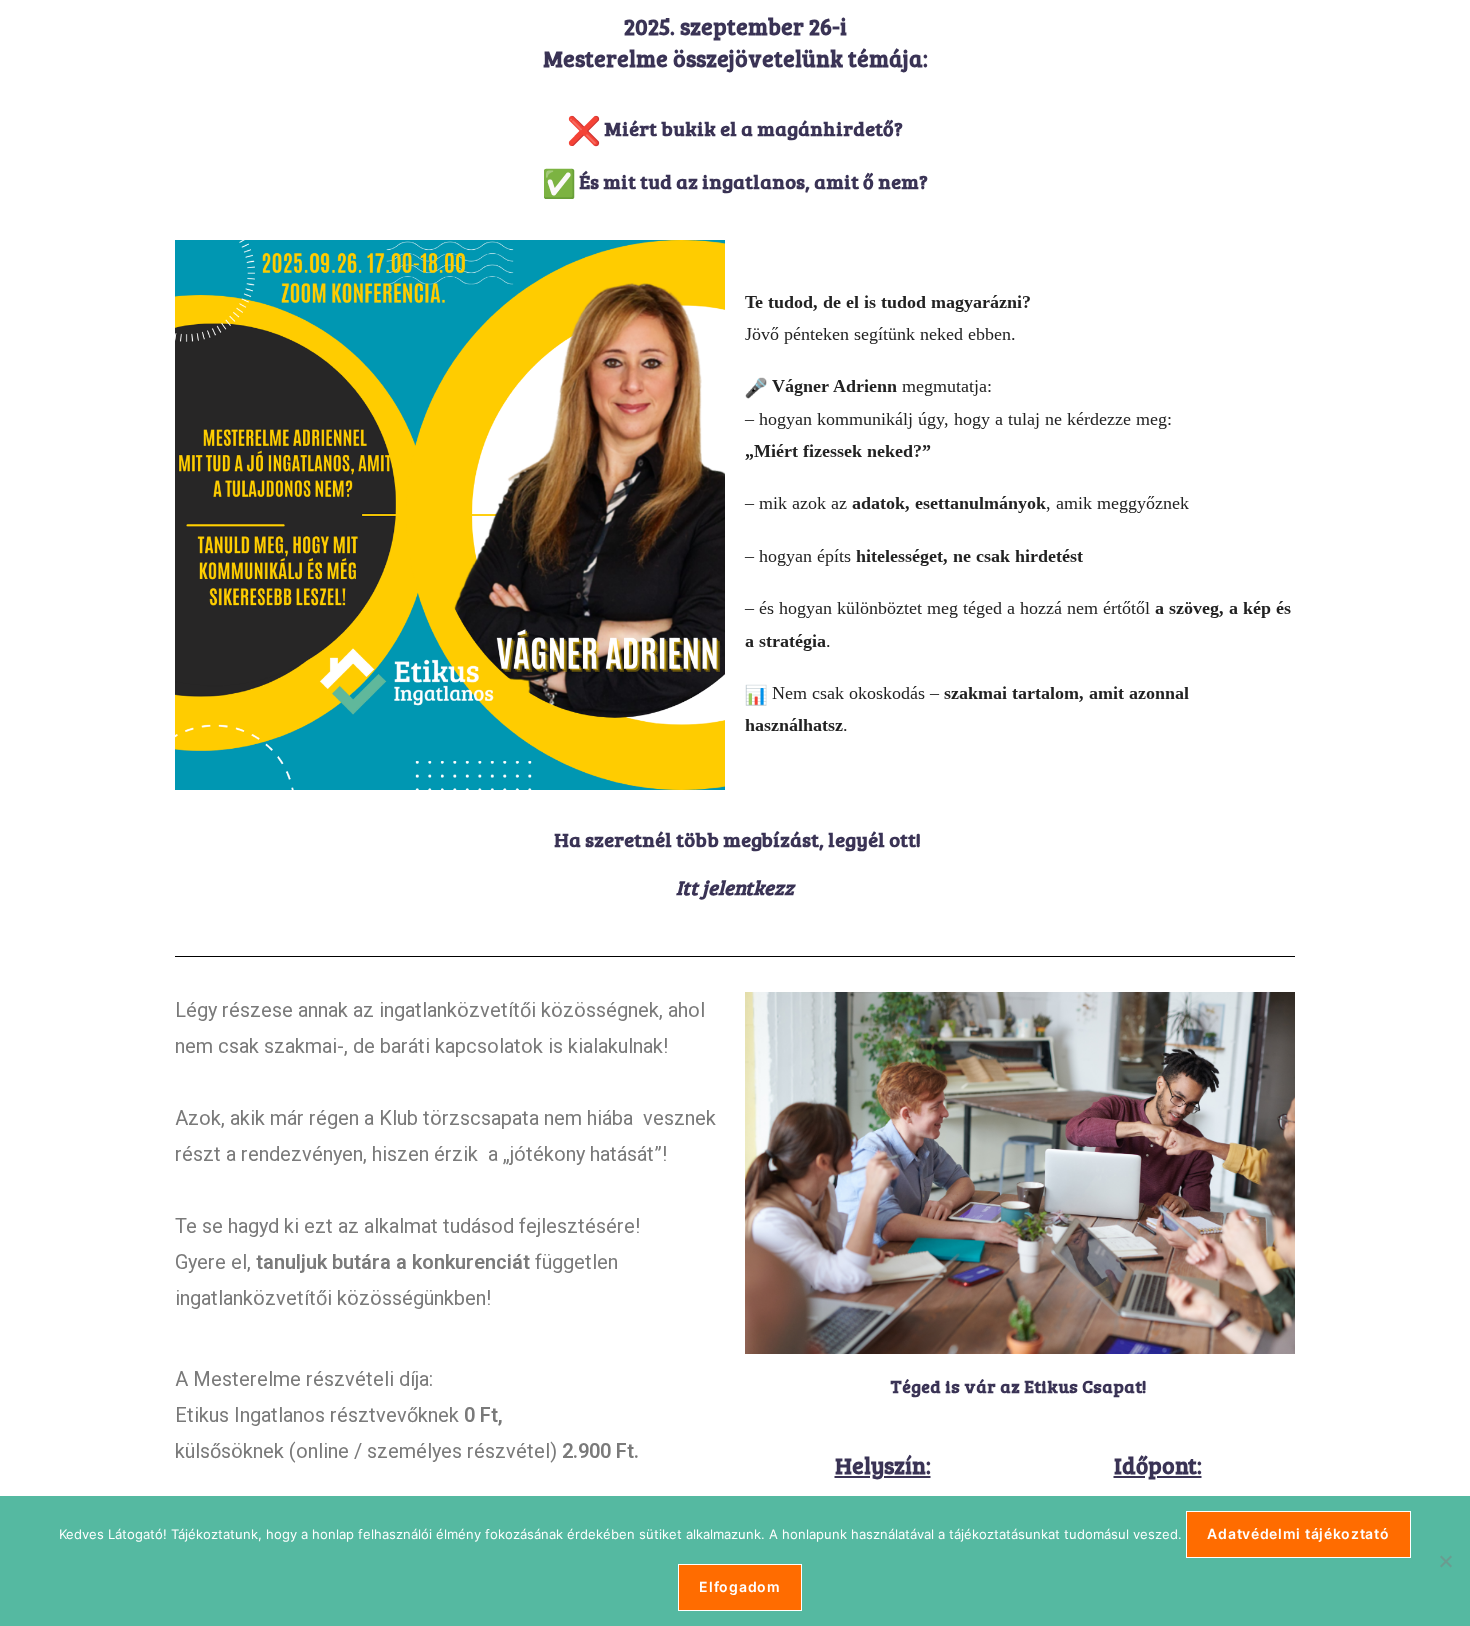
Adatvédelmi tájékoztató (1298, 1533)
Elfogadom (739, 1586)
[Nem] (1445, 1561)
